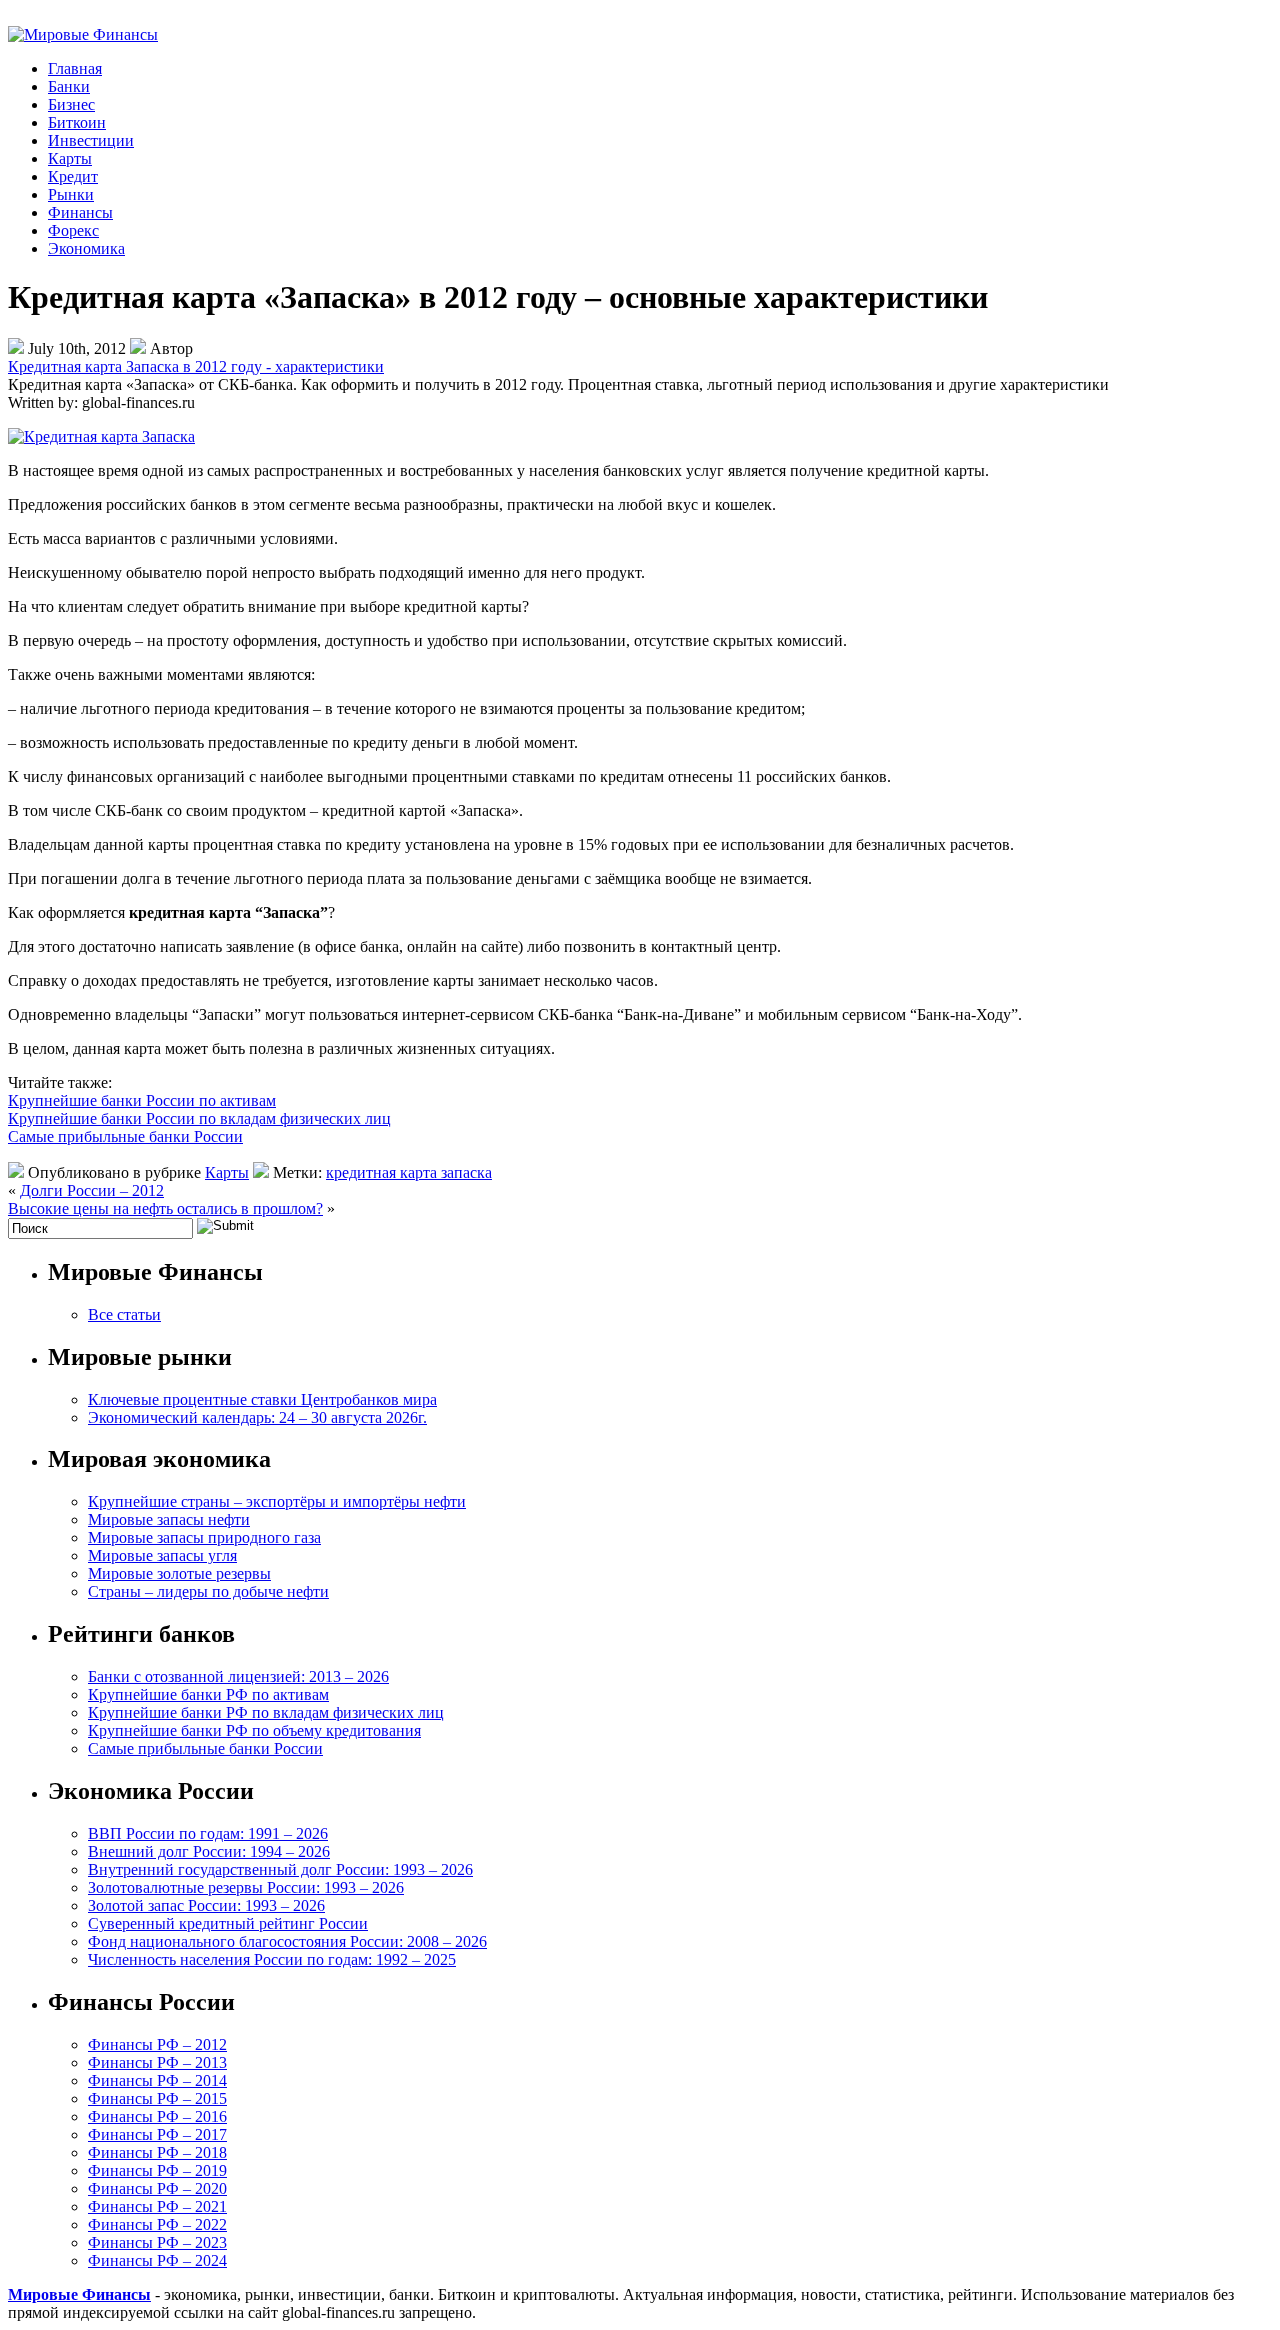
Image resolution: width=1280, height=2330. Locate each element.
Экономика (86, 248)
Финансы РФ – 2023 (157, 2242)
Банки (69, 86)
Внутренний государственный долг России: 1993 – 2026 (280, 1869)
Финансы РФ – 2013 (157, 2062)
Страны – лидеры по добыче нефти (208, 1591)
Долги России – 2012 (92, 1190)
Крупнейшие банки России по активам (142, 1100)
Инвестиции (91, 140)
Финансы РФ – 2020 (157, 2188)
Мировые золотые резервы (179, 1573)
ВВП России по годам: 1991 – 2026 (208, 1833)
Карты (70, 158)
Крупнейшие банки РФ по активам (208, 1694)
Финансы (80, 212)
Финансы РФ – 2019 (157, 2170)
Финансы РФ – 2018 (157, 2152)
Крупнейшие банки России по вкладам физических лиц (199, 1118)
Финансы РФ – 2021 (157, 2206)
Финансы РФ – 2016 (157, 2116)
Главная (75, 68)
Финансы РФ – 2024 (157, 2260)
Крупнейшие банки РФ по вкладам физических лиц (266, 1712)
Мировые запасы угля (162, 1555)
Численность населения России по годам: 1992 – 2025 (272, 1959)
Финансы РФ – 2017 (157, 2134)
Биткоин (77, 122)
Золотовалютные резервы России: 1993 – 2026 (246, 1887)
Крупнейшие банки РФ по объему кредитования (254, 1730)
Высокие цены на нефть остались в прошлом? (165, 1208)
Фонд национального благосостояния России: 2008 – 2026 (287, 1941)
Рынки (71, 194)
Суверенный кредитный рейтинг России (228, 1923)
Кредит (73, 176)
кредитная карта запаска (409, 1172)
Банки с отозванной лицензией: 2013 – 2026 (238, 1676)
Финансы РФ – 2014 (157, 2080)
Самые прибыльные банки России (125, 1136)
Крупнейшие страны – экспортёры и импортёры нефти (277, 1501)
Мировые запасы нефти (169, 1519)
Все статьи (124, 1314)
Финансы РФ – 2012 (157, 2044)
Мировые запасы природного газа (204, 1537)
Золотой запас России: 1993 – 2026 (206, 1905)
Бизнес (71, 104)
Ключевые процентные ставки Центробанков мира (262, 1399)
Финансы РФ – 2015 (157, 2098)
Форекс (73, 230)
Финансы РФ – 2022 (157, 2224)
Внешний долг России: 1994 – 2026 (209, 1851)
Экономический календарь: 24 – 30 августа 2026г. (257, 1417)
